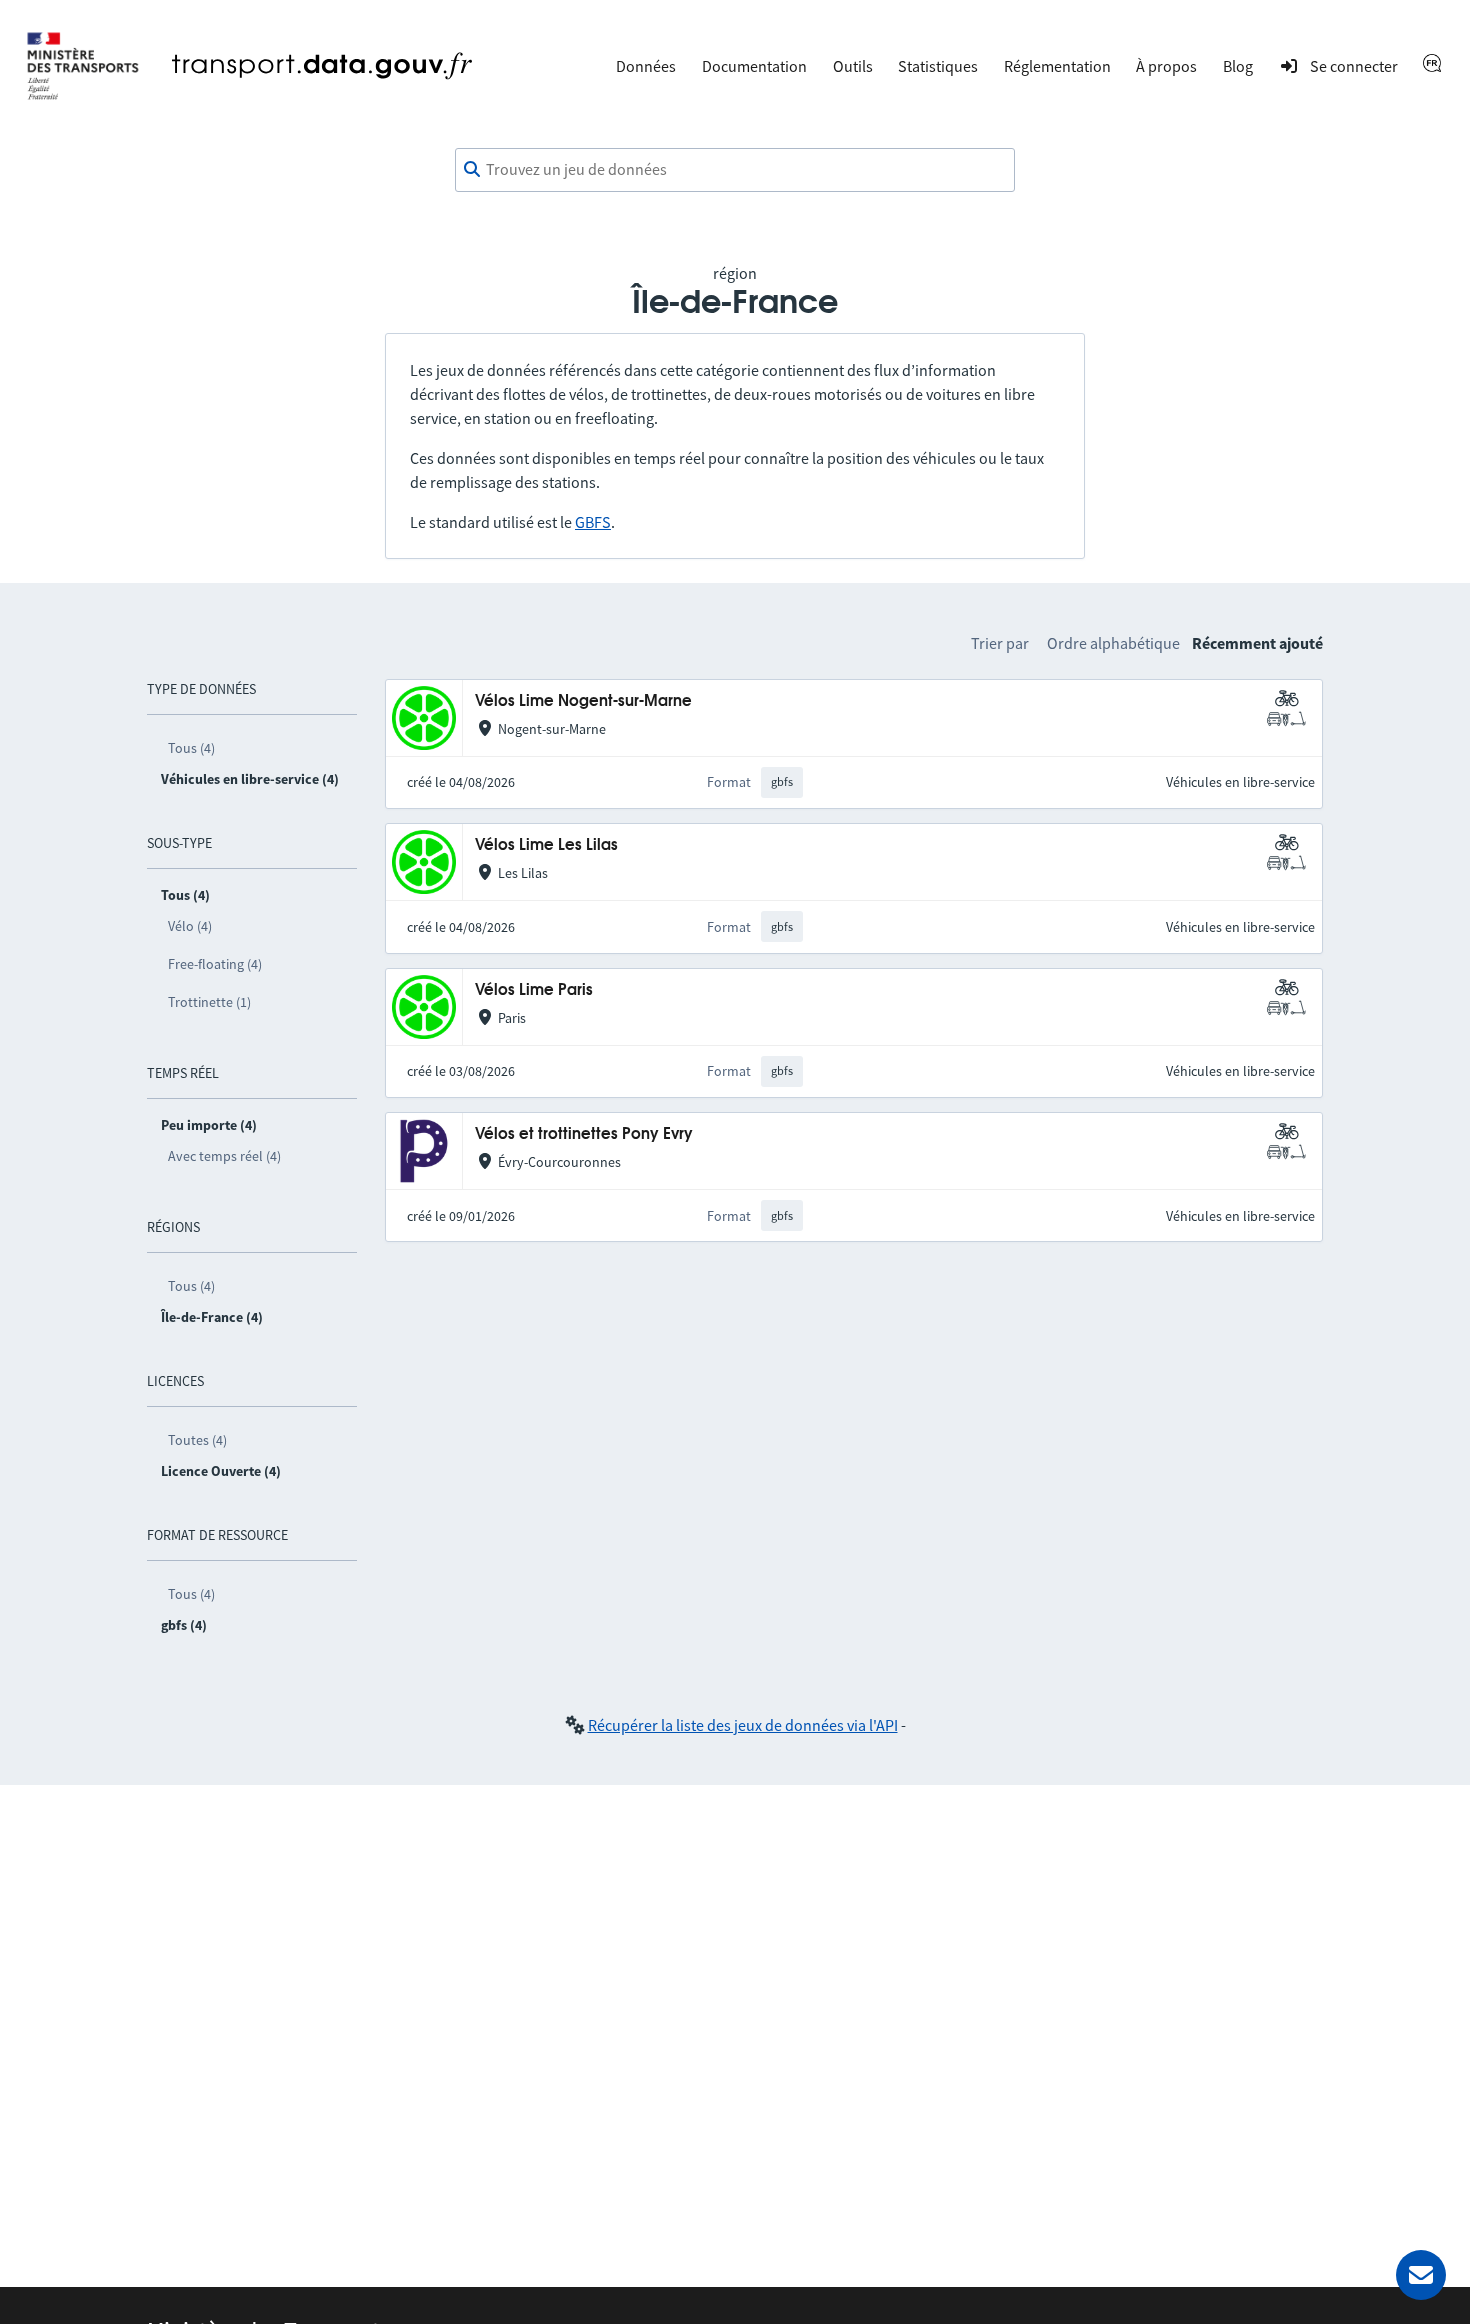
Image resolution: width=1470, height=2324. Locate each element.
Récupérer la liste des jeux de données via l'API (743, 1725)
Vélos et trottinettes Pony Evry (584, 1134)
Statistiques (938, 66)
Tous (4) (191, 748)
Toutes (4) (197, 1440)
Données (646, 66)
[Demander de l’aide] (1421, 2275)
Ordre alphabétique (1113, 643)
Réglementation (1057, 66)
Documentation (754, 66)
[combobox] (735, 170)
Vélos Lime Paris (534, 990)
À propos (1166, 66)
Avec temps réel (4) (224, 1156)
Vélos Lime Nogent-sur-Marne (583, 701)
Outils (853, 66)
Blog (1238, 66)
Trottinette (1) (209, 1002)
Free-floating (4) (215, 964)
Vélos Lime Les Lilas (546, 845)
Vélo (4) (190, 926)
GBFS (593, 522)
